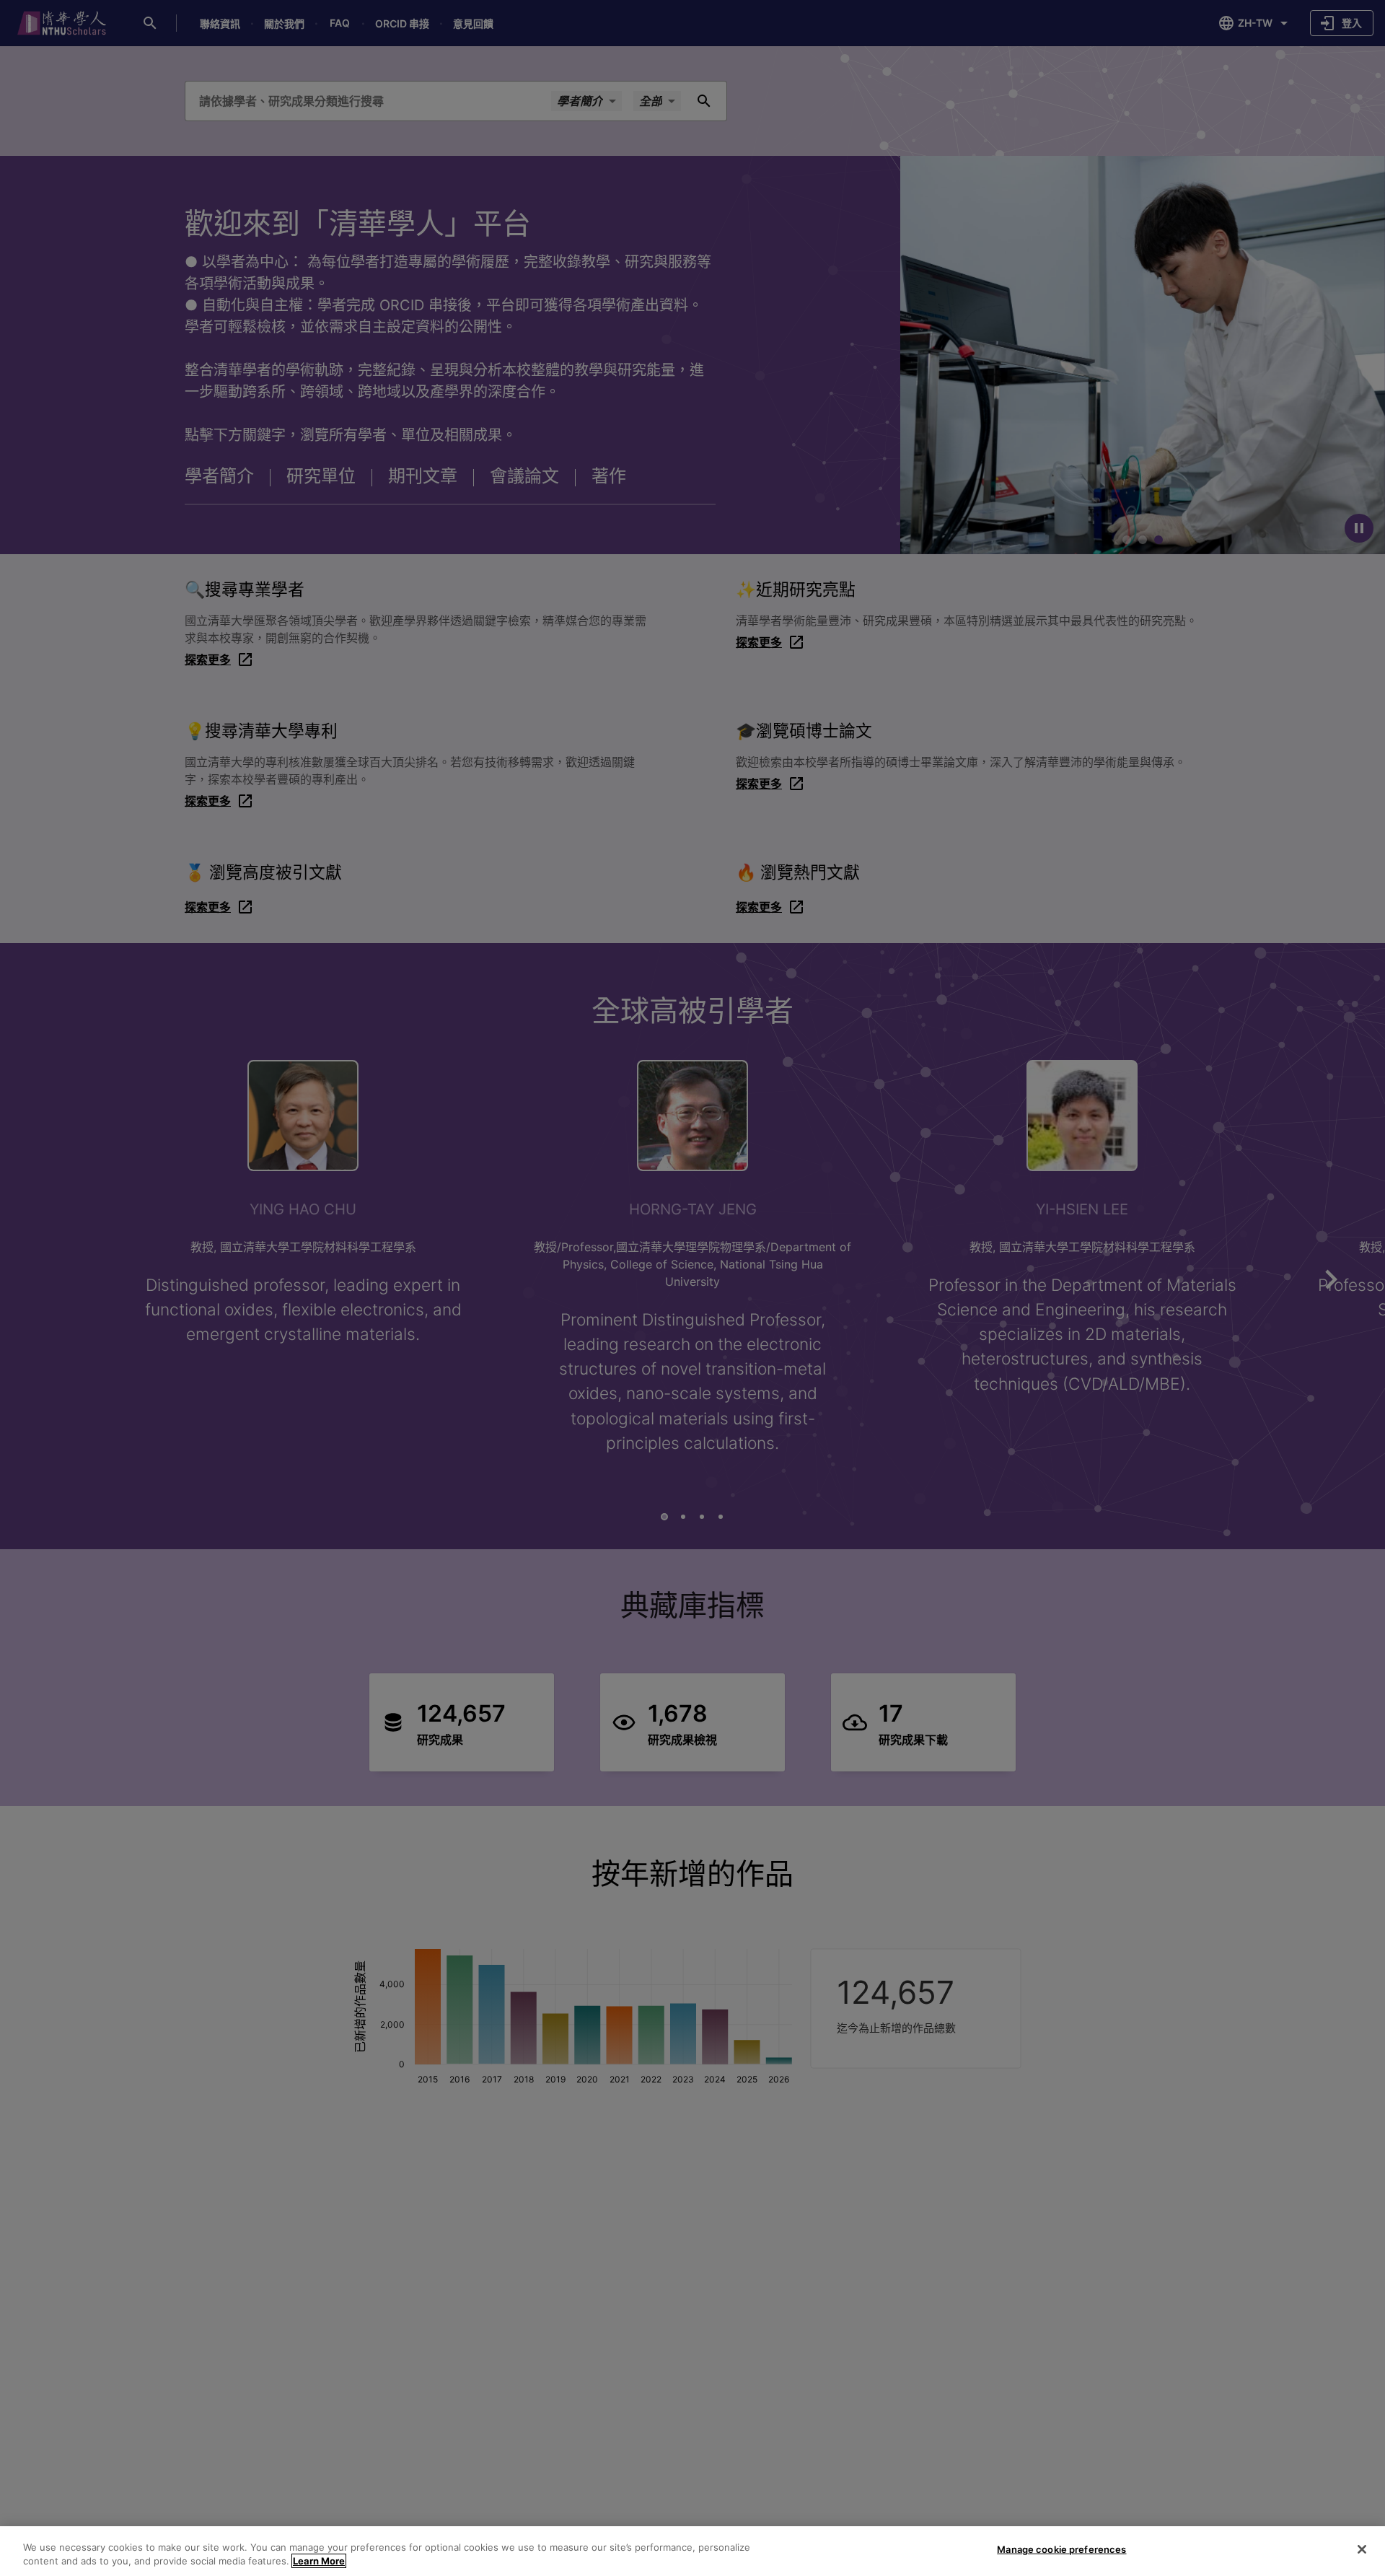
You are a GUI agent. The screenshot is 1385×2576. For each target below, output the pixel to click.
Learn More (319, 2561)
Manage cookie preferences (1061, 2549)
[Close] (1362, 2549)
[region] (692, 2551)
